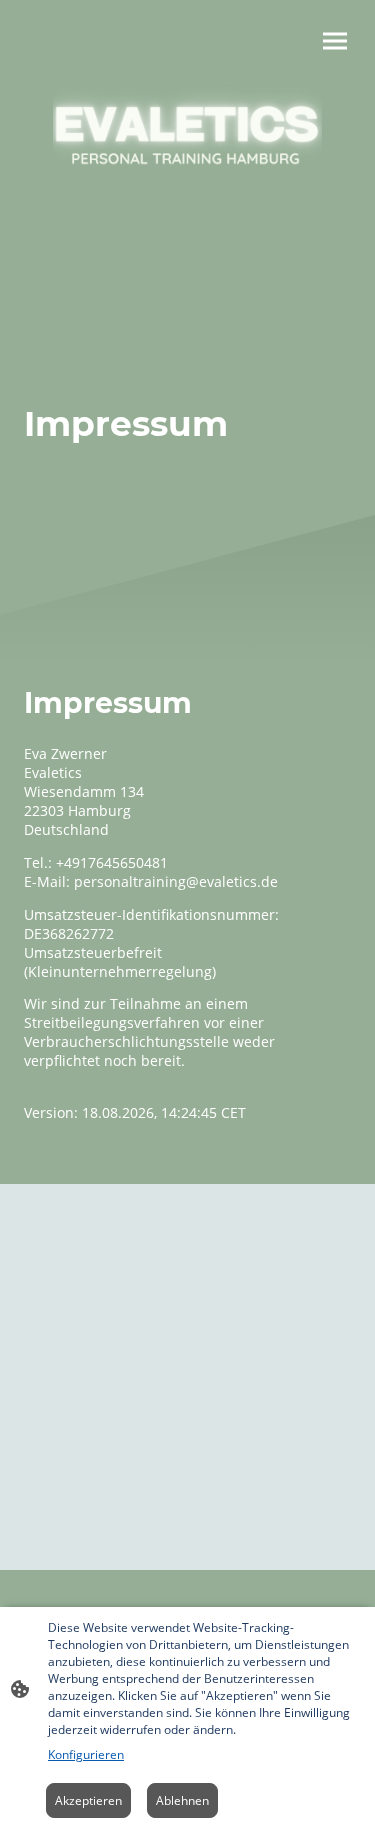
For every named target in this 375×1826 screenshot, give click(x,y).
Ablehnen (182, 1800)
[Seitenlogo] (188, 150)
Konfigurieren (86, 1754)
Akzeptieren (88, 1800)
